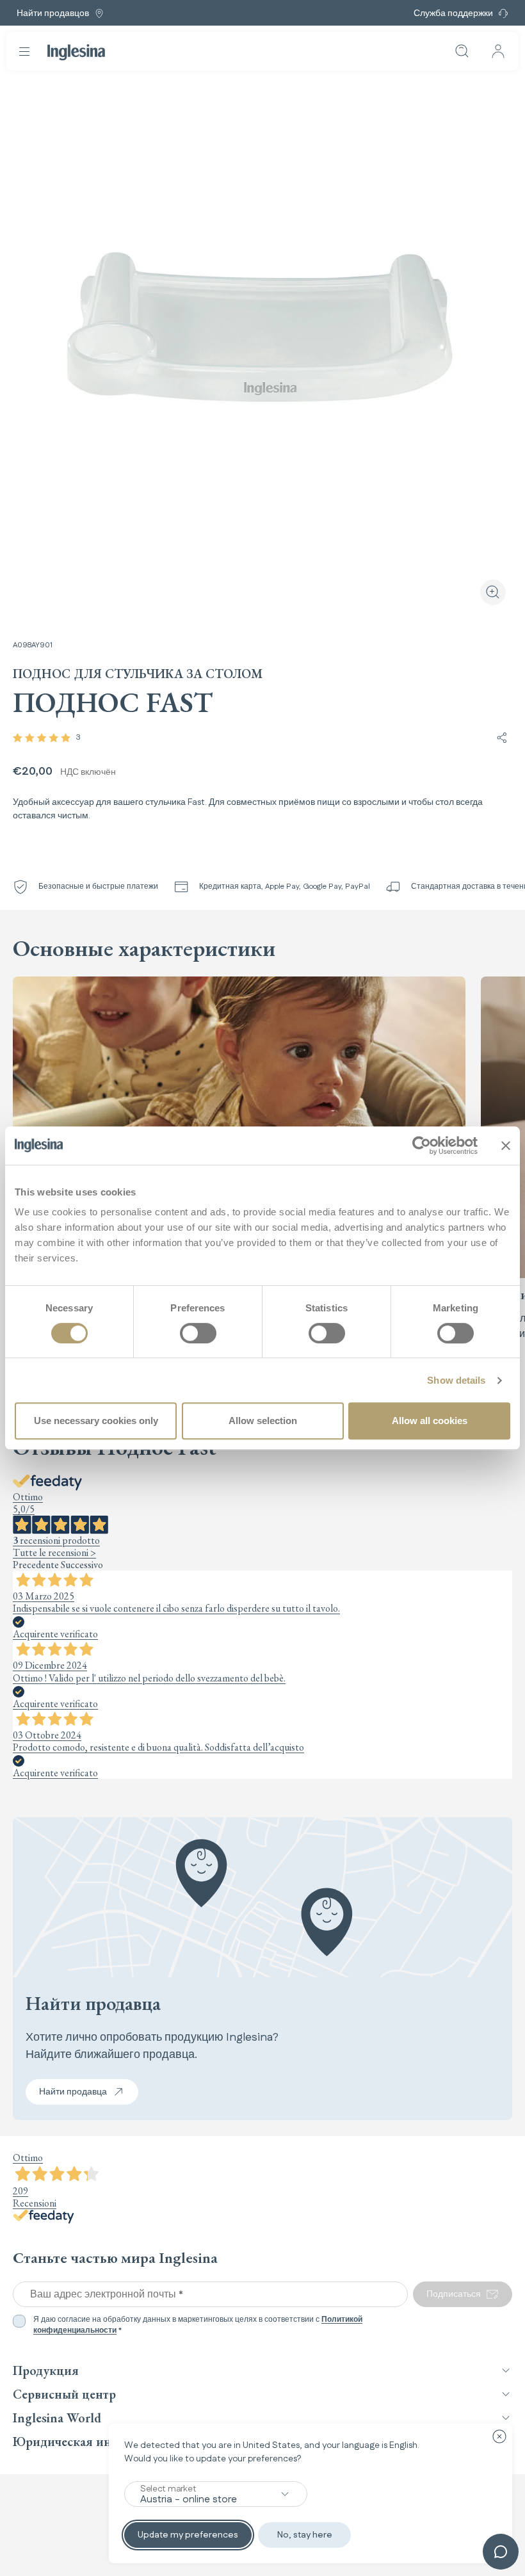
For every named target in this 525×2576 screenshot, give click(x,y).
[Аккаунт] (498, 51)
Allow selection (263, 1421)
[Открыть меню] (24, 51)
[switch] (198, 1333)
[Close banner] (506, 1146)
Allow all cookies (430, 1421)
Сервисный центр (64, 2394)
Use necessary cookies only (96, 1421)
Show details (456, 1380)
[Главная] (76, 52)
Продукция (46, 2370)
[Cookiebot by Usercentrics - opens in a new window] (422, 1146)
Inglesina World (57, 2418)
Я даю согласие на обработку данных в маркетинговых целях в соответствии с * (198, 2325)
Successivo (82, 1565)
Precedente (36, 1565)
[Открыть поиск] (462, 51)
